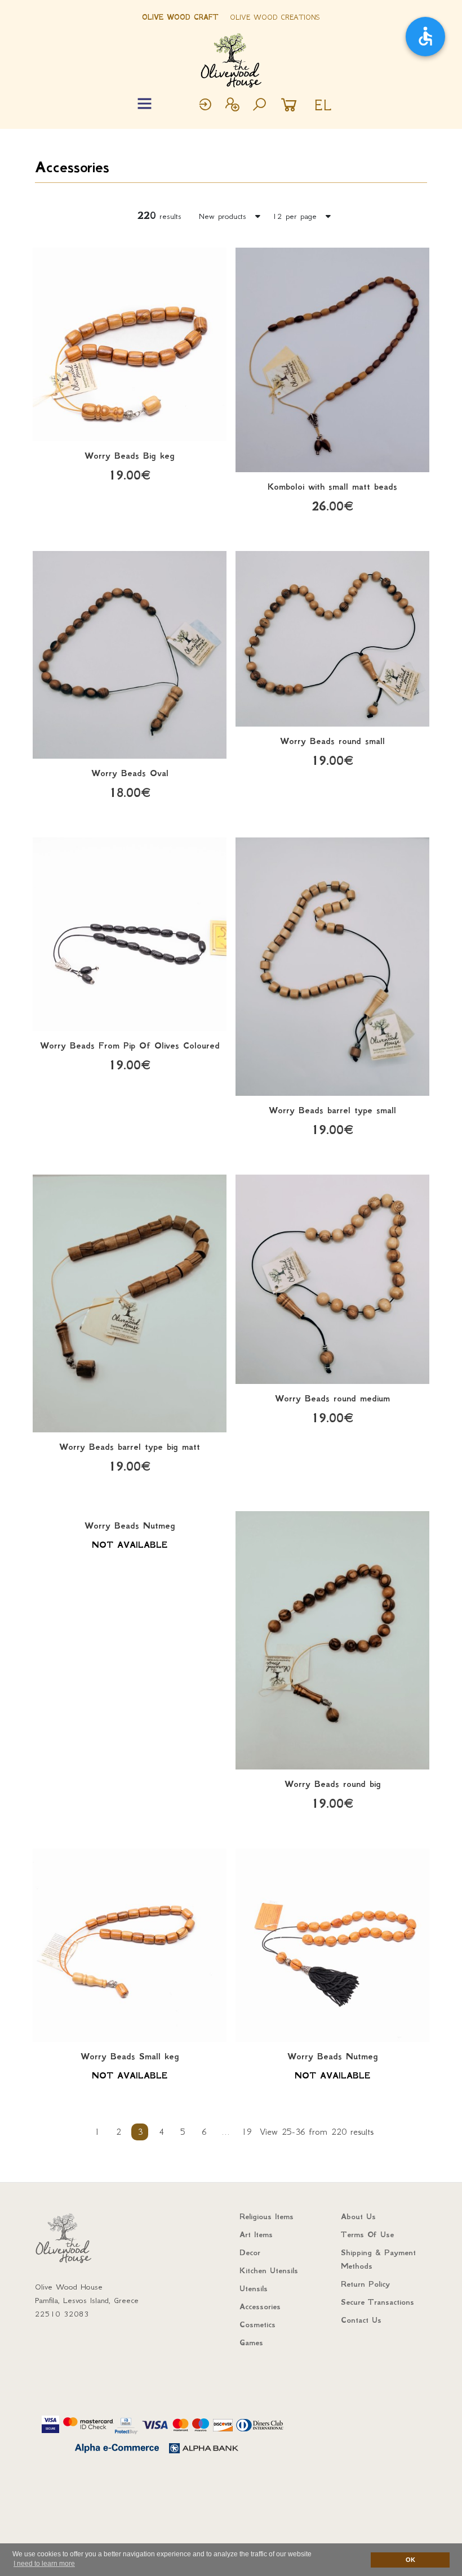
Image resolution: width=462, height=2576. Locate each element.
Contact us (361, 2320)
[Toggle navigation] (145, 104)
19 (247, 2132)
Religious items (266, 2216)
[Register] (232, 106)
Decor (250, 2252)
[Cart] (292, 106)
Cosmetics (257, 2324)
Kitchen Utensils (269, 2270)
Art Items (256, 2234)
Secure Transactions (377, 2302)
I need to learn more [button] (44, 2564)
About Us (358, 2216)
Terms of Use (367, 2234)
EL (323, 105)
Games (251, 2342)
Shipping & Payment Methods (378, 2259)
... (226, 2132)
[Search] (259, 106)
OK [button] (410, 2560)
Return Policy (365, 2284)
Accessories (72, 167)
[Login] (205, 106)
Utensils (254, 2288)
